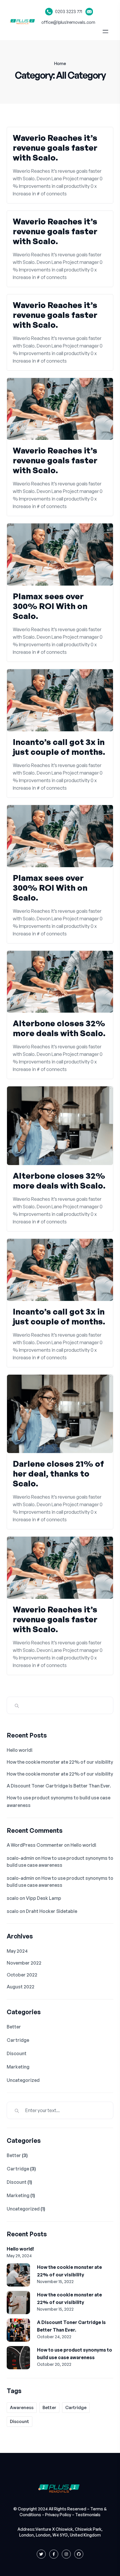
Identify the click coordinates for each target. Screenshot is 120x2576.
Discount (17, 2053)
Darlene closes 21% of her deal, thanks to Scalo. (58, 1474)
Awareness (22, 2407)
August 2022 (21, 1987)
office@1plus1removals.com (68, 22)
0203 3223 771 (68, 11)
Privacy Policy (58, 2515)
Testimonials (88, 2515)
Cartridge (18, 2040)
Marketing (18, 2067)
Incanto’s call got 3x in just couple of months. (59, 747)
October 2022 (22, 1975)
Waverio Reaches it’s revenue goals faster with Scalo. (55, 148)
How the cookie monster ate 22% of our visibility (60, 1762)
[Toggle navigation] (107, 31)
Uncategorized (23, 2080)
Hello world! (20, 1750)
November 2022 (24, 1963)
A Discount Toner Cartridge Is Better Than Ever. (59, 1786)
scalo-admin (20, 1858)
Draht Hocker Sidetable (52, 1911)
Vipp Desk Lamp (44, 1898)
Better (14, 2027)
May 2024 (17, 1951)
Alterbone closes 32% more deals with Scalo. (59, 1028)
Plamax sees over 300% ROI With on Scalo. (50, 606)
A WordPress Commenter (35, 1845)
